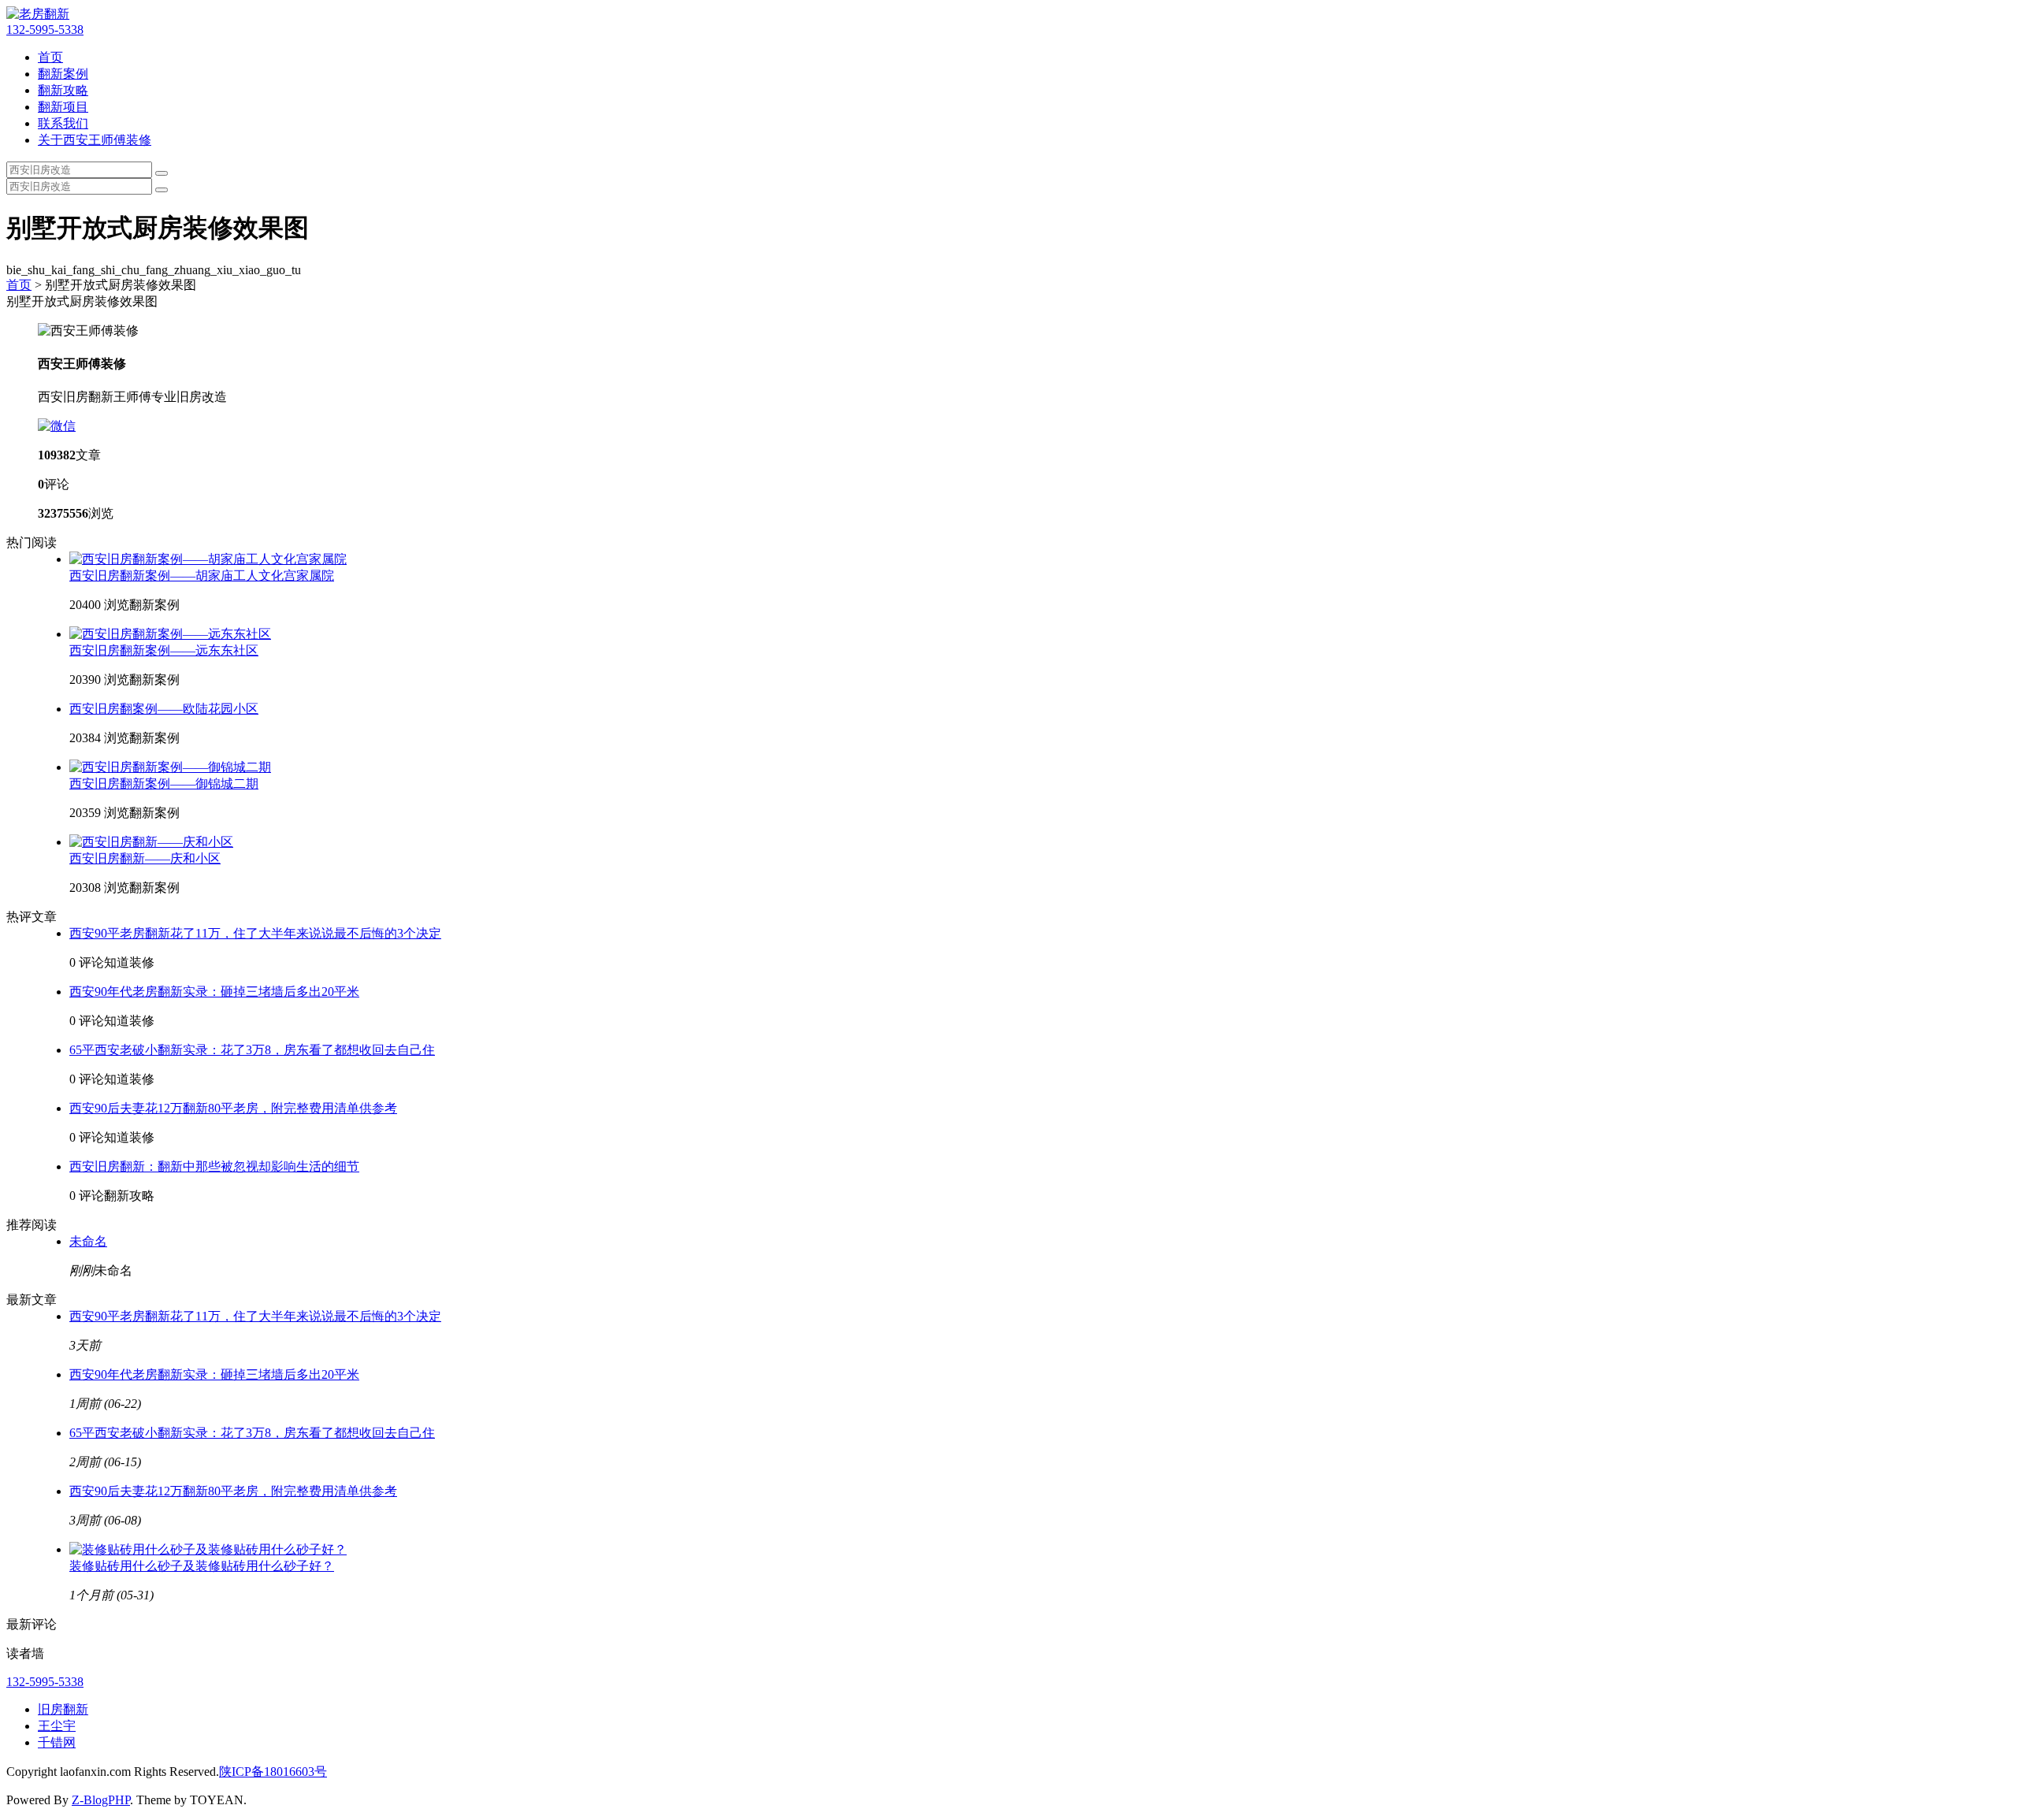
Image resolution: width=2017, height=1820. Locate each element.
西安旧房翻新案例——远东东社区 (164, 650)
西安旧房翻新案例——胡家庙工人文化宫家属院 (202, 576)
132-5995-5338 (45, 30)
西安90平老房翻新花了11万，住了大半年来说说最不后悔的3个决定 (255, 933)
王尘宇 (57, 1726)
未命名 (88, 1241)
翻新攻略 (63, 90)
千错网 (57, 1742)
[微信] (57, 426)
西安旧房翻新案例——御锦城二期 (164, 784)
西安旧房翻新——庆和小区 (145, 858)
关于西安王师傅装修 (95, 140)
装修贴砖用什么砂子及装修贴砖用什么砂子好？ (202, 1566)
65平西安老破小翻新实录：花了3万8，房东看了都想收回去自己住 (252, 1050)
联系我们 (63, 123)
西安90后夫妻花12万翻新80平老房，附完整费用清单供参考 (233, 1108)
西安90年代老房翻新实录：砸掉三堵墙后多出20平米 (214, 992)
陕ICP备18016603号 (273, 1772)
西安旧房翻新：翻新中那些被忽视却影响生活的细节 (214, 1166)
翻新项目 (63, 107)
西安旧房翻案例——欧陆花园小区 (164, 709)
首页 (50, 57)
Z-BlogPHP (101, 1800)
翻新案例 (63, 74)
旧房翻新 (63, 1709)
